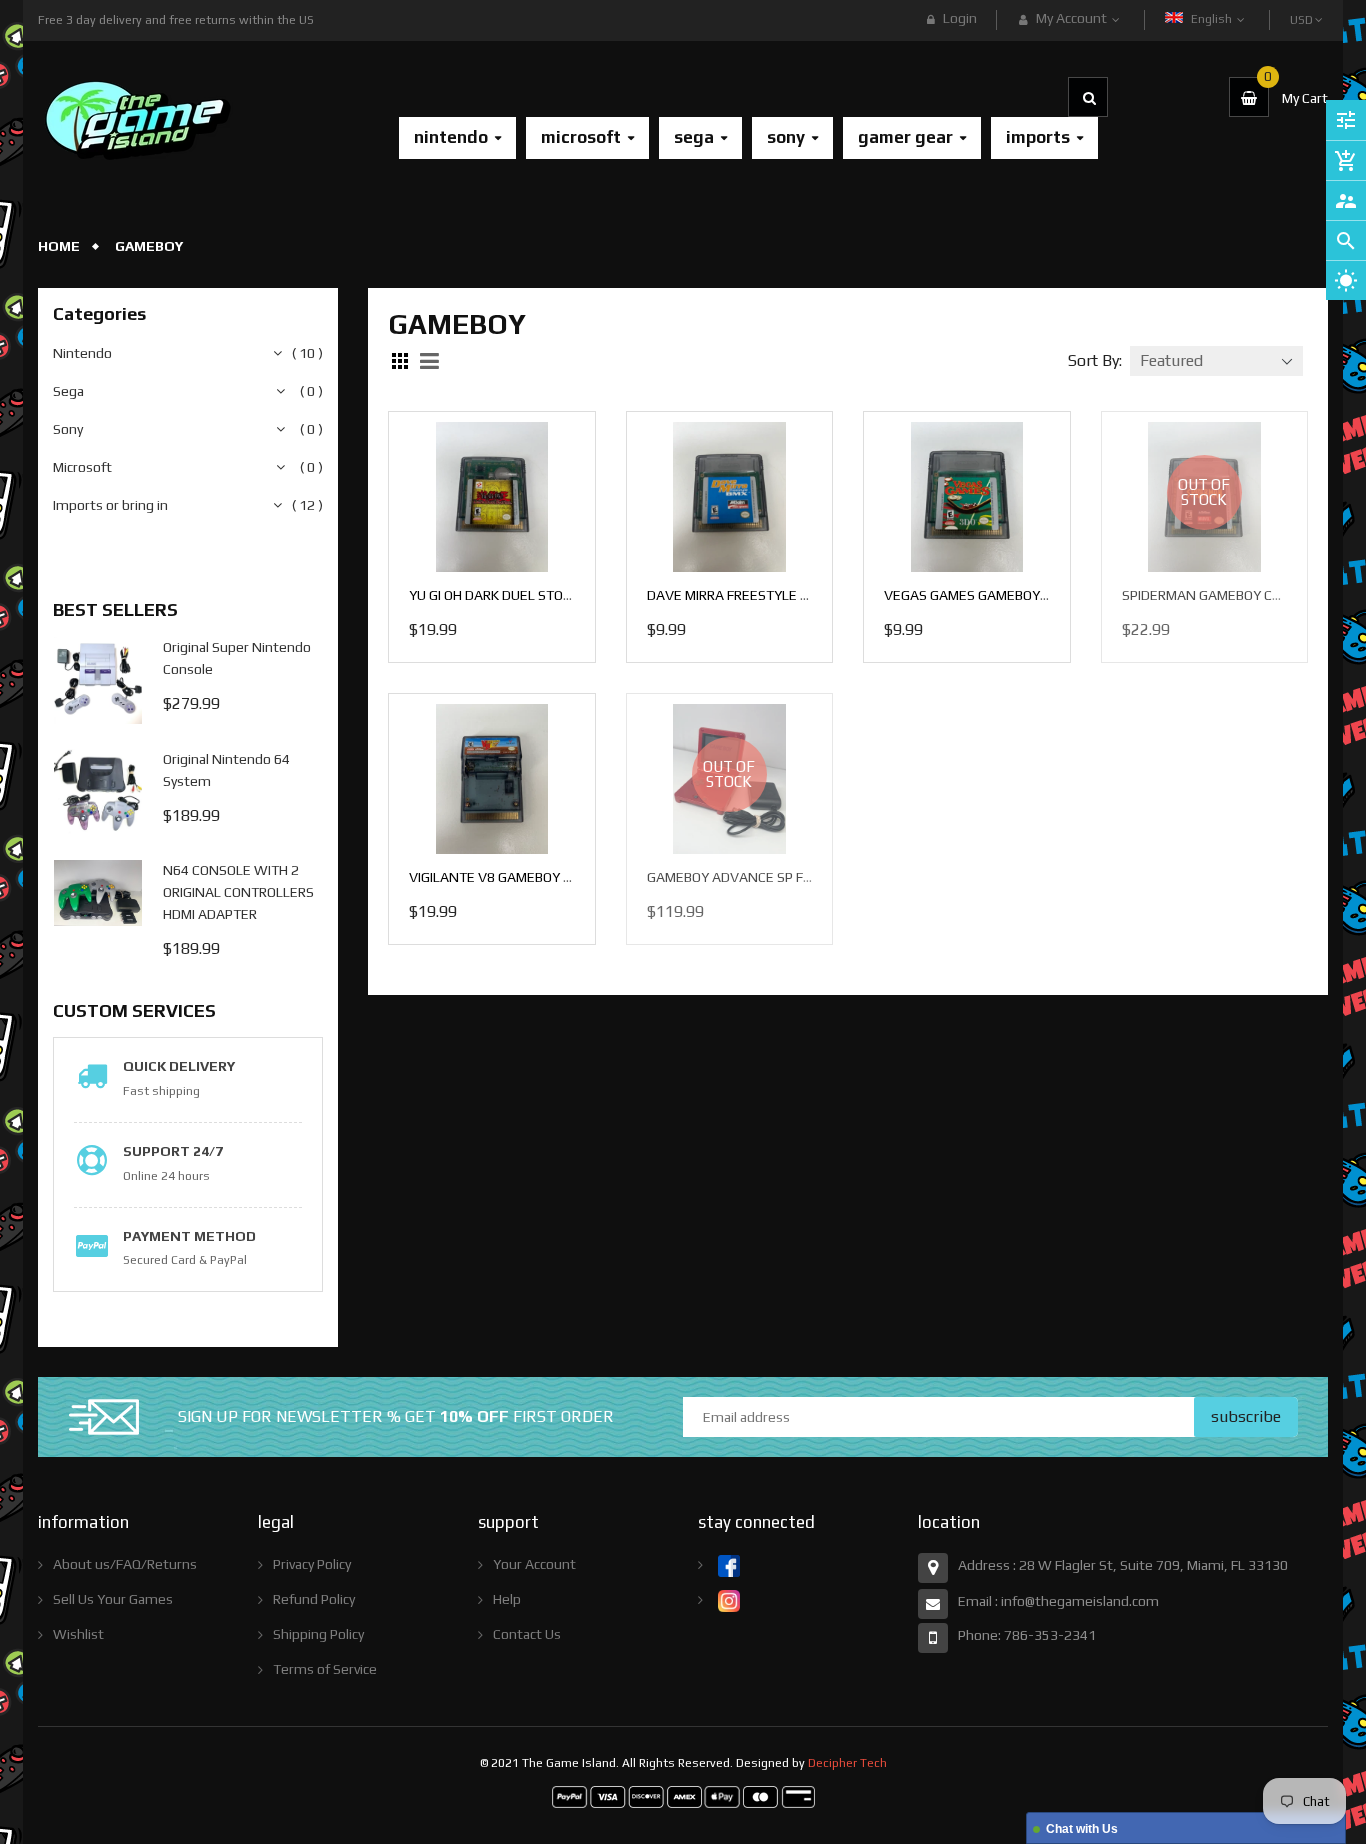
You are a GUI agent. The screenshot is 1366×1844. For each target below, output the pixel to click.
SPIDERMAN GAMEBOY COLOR (1213, 595)
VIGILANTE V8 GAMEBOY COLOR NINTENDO (541, 877)
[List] (432, 361)
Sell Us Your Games (113, 1599)
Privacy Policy (312, 1564)
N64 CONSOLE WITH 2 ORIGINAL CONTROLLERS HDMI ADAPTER (238, 892)
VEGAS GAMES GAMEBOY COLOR (984, 595)
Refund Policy (314, 1599)
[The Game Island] (683, 1795)
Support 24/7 (173, 1151)
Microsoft (82, 467)
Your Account (534, 1564)
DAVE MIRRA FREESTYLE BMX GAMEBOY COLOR (791, 595)
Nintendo (82, 353)
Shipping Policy (318, 1634)
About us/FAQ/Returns (125, 1564)
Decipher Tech (847, 1763)
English (1213, 19)
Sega (68, 391)
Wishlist (78, 1634)
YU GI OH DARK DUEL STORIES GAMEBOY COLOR (554, 595)
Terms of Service (325, 1669)
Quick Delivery (179, 1066)
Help (507, 1599)
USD (1303, 11)
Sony (68, 429)
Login (960, 18)
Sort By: (1095, 360)
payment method (189, 1236)
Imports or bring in (110, 505)
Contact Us (527, 1634)
